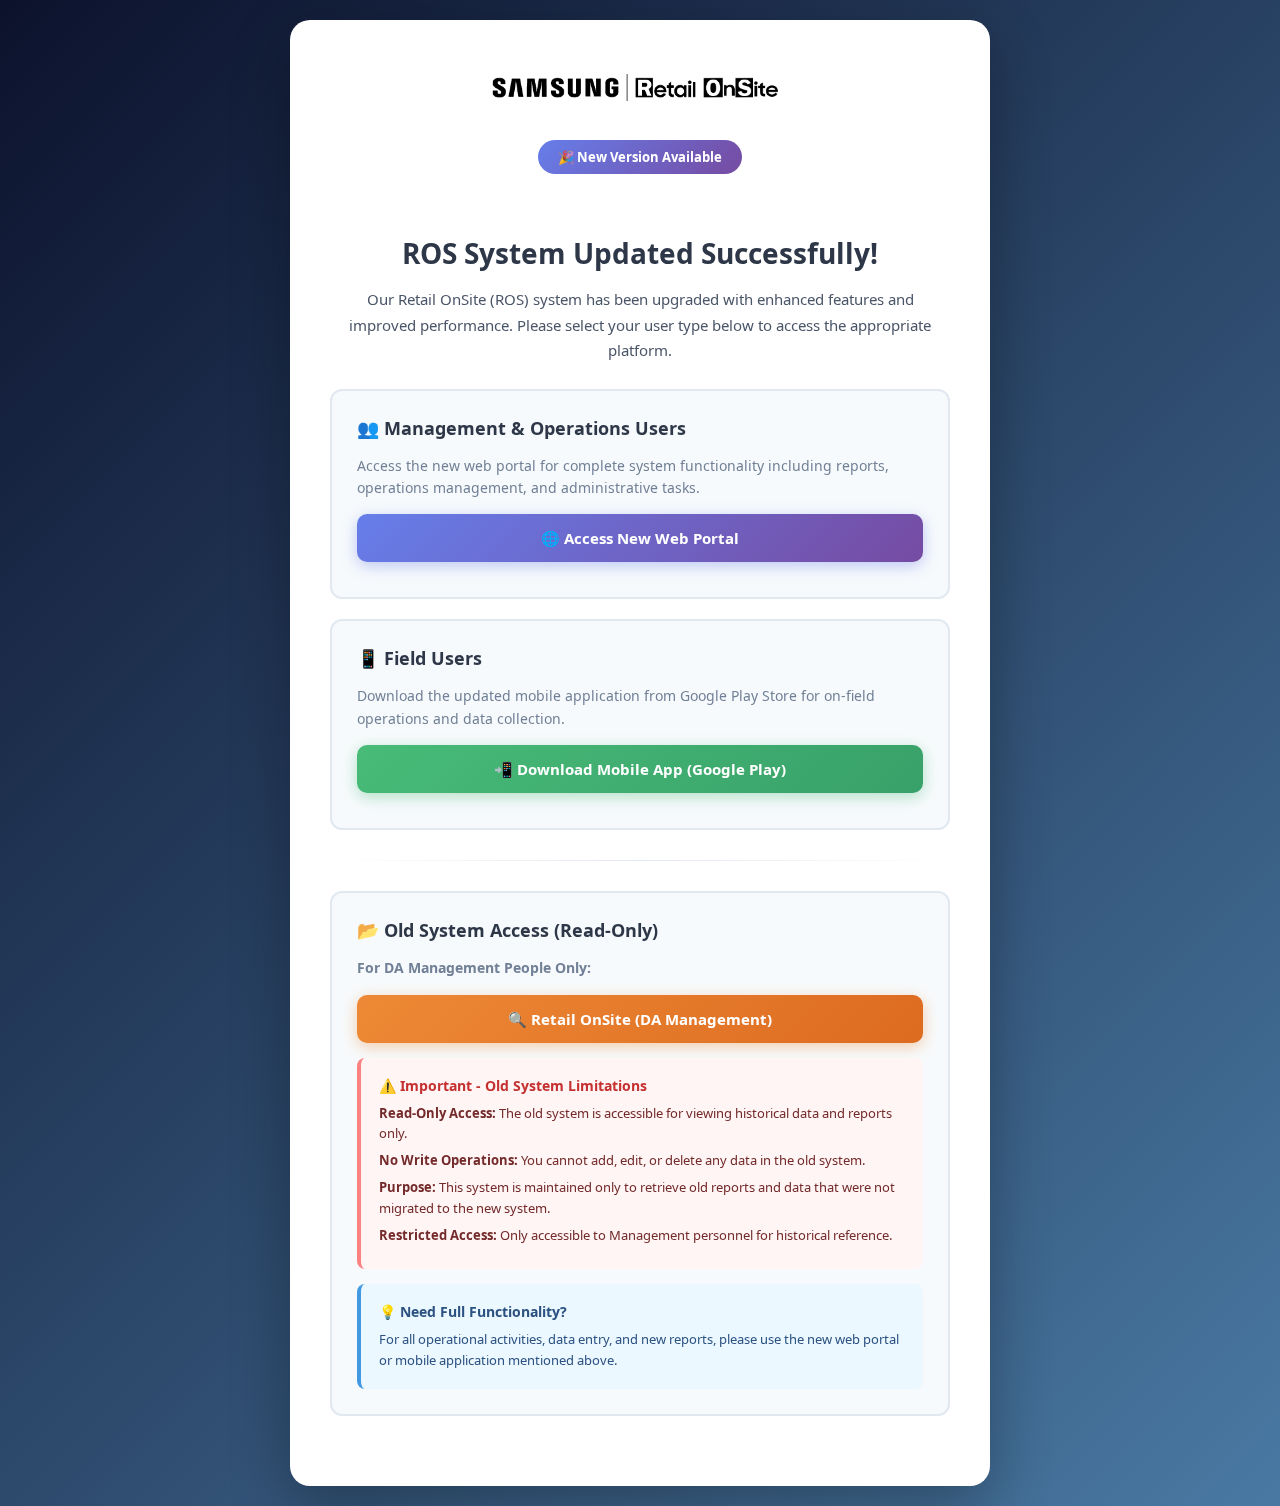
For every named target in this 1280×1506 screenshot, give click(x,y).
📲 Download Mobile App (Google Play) (640, 769)
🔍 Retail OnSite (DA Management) (640, 1019)
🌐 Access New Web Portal (640, 538)
